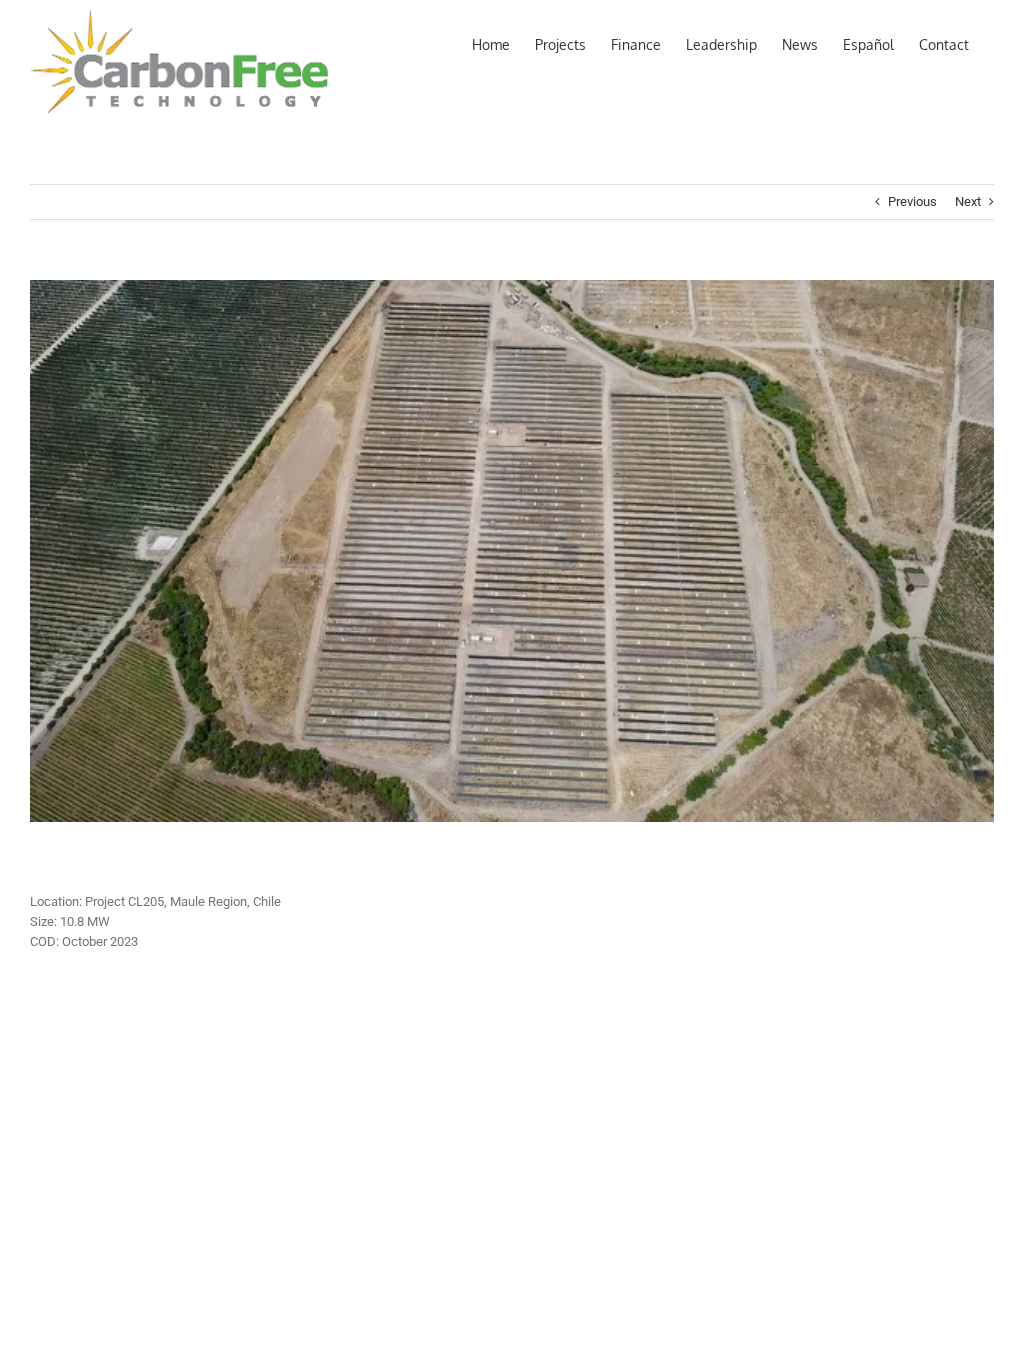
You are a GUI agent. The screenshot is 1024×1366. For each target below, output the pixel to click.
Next (968, 201)
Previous (912, 201)
